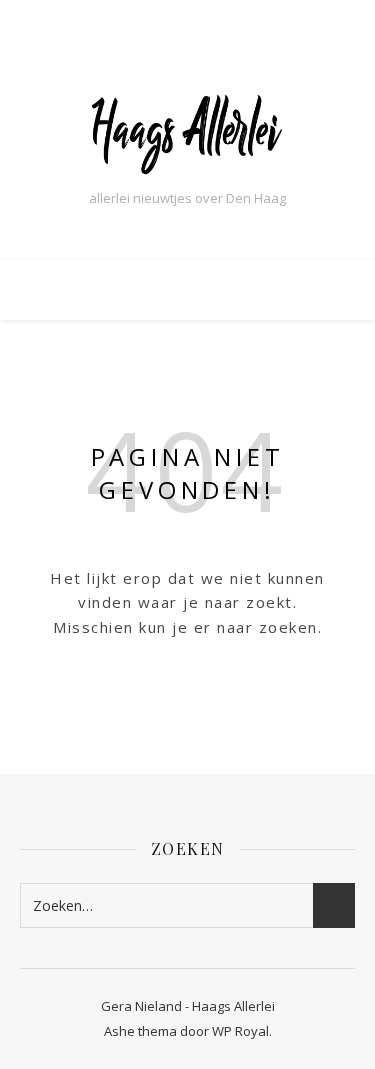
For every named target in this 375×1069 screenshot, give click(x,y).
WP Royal (240, 1031)
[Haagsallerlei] (188, 133)
